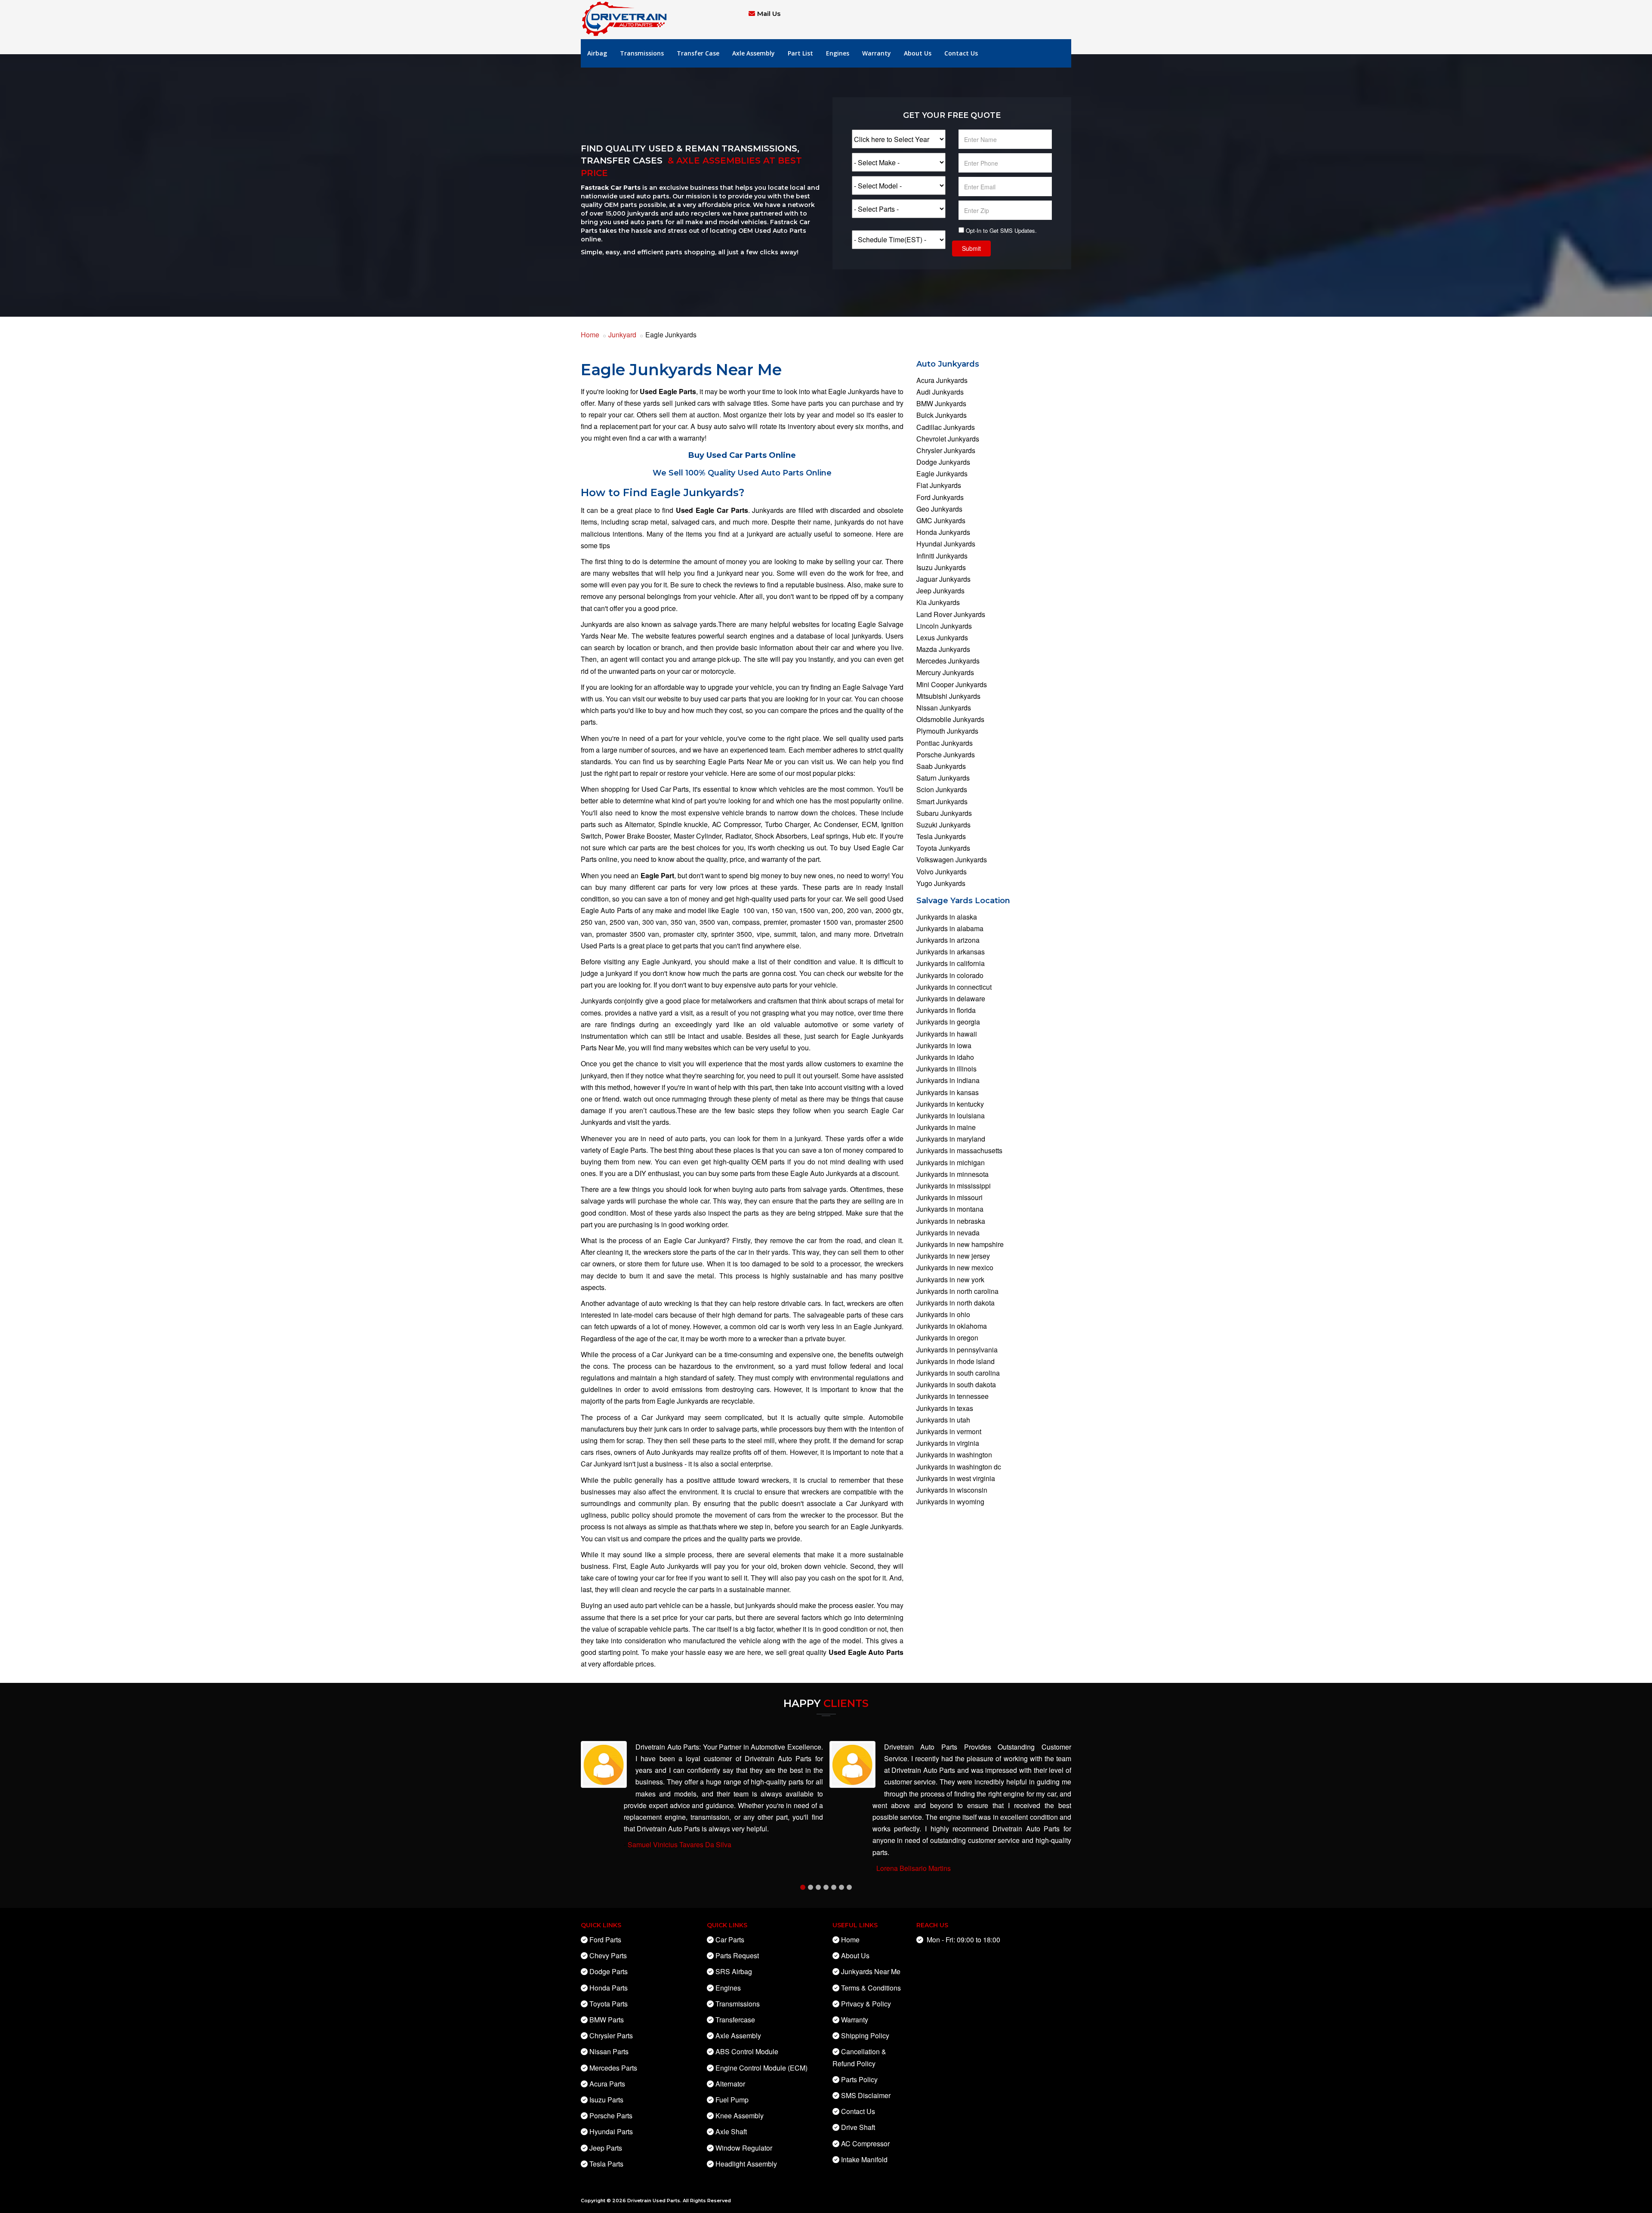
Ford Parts (605, 1940)
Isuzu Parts (606, 2100)
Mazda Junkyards (943, 649)
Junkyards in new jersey (953, 1256)
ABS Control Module (747, 2051)
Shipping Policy (865, 2036)
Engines (838, 53)
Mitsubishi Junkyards (948, 696)
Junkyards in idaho (945, 1057)
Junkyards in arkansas (951, 952)
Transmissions (642, 53)
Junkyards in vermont (949, 1431)
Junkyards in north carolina (957, 1291)
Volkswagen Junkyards (952, 860)
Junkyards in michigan (951, 1162)
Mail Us (769, 14)
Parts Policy (859, 2079)
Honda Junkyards (943, 532)
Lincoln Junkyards (944, 626)
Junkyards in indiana (948, 1080)
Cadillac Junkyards (946, 427)
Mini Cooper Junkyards (952, 684)
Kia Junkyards (938, 602)
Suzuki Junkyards (943, 825)
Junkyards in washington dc (959, 1467)
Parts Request (737, 1955)
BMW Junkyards (941, 403)
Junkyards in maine (946, 1127)
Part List (800, 53)
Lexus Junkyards (942, 637)
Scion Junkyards (942, 789)
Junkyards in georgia (948, 1022)
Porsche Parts (611, 2116)
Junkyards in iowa (944, 1045)
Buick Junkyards (942, 415)
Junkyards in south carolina (958, 1373)
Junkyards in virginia (948, 1443)
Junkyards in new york (950, 1279)
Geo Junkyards (939, 509)
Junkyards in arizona (948, 940)
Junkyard (622, 335)
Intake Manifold (864, 2159)
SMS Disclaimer (866, 2095)
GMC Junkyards (941, 520)
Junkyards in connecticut (954, 987)
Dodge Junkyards (943, 462)
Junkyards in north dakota (955, 1303)
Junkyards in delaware (951, 998)
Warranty (877, 53)
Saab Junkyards (941, 766)
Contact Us (961, 53)
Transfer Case (698, 53)
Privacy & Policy (866, 2004)
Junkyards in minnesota (952, 1174)
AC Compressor (865, 2144)
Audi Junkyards (940, 392)
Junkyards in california (951, 963)
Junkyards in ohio (943, 1314)
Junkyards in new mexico (955, 1267)
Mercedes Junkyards (948, 661)
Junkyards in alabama (950, 928)
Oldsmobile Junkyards (950, 719)
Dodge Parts (609, 1971)
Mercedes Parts (613, 2068)
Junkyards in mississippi (954, 1186)
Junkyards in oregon (947, 1338)
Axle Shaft (731, 2131)
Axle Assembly (754, 53)
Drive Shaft (858, 2127)
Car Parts (730, 1940)
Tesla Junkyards (941, 836)
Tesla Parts (606, 2164)
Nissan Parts (609, 2051)
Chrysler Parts (611, 2036)
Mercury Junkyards (945, 672)
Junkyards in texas (945, 1408)
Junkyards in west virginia (956, 1478)
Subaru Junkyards (944, 813)
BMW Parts (607, 2020)
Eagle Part (657, 875)
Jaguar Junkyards (943, 579)
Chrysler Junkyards (946, 450)
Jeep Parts (606, 2148)
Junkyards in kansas (948, 1092)
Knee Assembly (740, 2116)
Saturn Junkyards (943, 778)
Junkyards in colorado (950, 975)
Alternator (730, 2084)
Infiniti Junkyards (942, 556)
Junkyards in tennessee (952, 1396)
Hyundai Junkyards (946, 544)
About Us (918, 53)
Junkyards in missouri (949, 1197)
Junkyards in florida (946, 1010)
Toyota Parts (609, 2004)
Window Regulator (744, 2148)
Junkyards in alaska (947, 917)
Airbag (597, 53)
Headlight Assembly (746, 2164)
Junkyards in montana (950, 1209)
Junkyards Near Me (871, 1971)
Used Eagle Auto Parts (866, 1652)
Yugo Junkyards (941, 883)
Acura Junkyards (942, 380)
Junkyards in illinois (946, 1069)
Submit (971, 248)
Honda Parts (609, 1988)
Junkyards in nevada (948, 1233)
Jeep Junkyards (940, 591)
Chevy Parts (608, 1955)
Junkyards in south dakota (956, 1384)
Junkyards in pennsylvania (957, 1350)
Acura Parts (607, 2084)
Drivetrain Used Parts (654, 2201)
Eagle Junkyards (942, 474)
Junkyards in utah (943, 1420)
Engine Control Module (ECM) (761, 2068)
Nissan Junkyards (944, 708)
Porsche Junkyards (946, 755)
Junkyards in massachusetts (959, 1150)
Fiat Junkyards (939, 485)
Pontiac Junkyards (945, 743)
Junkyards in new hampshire (960, 1244)
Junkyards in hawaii (947, 1034)
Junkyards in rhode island (955, 1361)
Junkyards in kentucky (950, 1104)
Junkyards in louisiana (951, 1116)
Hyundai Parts (611, 2131)
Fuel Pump (732, 2100)
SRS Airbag (734, 1971)
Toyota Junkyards (943, 848)
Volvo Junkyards (942, 872)
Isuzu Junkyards (941, 567)
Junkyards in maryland (951, 1139)
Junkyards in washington (954, 1455)
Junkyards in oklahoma (952, 1326)
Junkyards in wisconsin (952, 1490)
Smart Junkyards (942, 801)
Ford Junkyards (940, 497)
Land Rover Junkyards (951, 614)
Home (590, 335)
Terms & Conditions (871, 1988)
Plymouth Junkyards (947, 731)
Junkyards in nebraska (951, 1221)
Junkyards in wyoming (950, 1502)
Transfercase (735, 2020)
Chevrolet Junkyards (948, 439)
